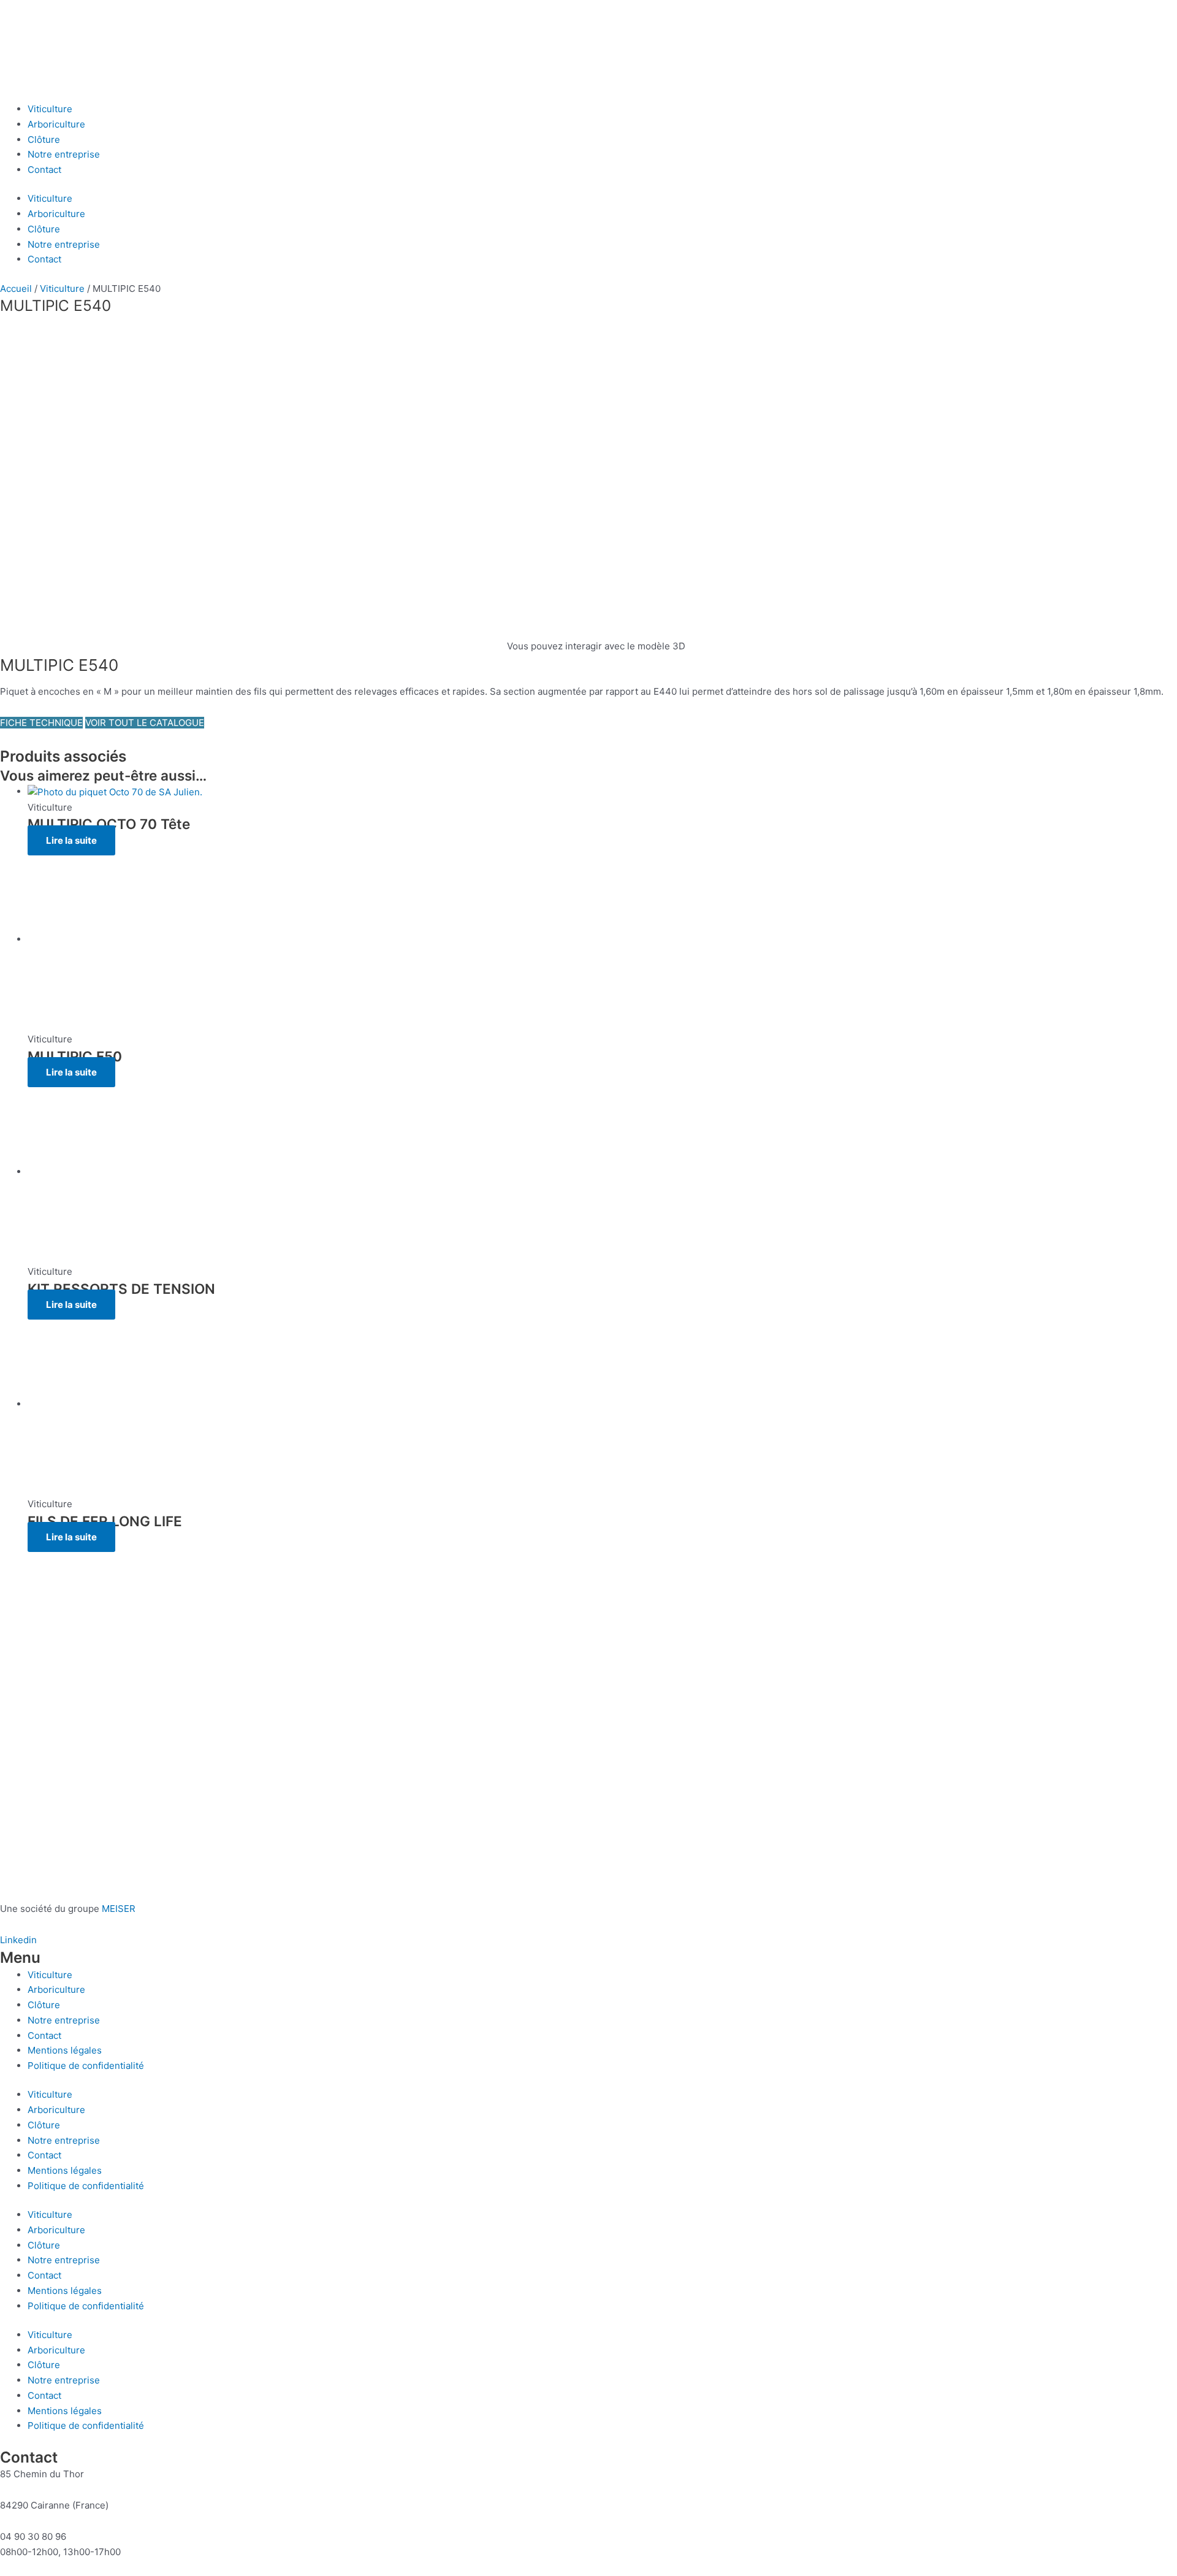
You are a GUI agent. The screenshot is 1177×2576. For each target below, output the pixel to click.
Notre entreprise (64, 154)
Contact (44, 170)
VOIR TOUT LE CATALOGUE (145, 723)
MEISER (119, 1909)
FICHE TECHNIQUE (41, 723)
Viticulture (50, 109)
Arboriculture (56, 124)
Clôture (44, 140)
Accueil (16, 289)
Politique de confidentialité (86, 2066)
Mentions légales (65, 2050)
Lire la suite (71, 840)
